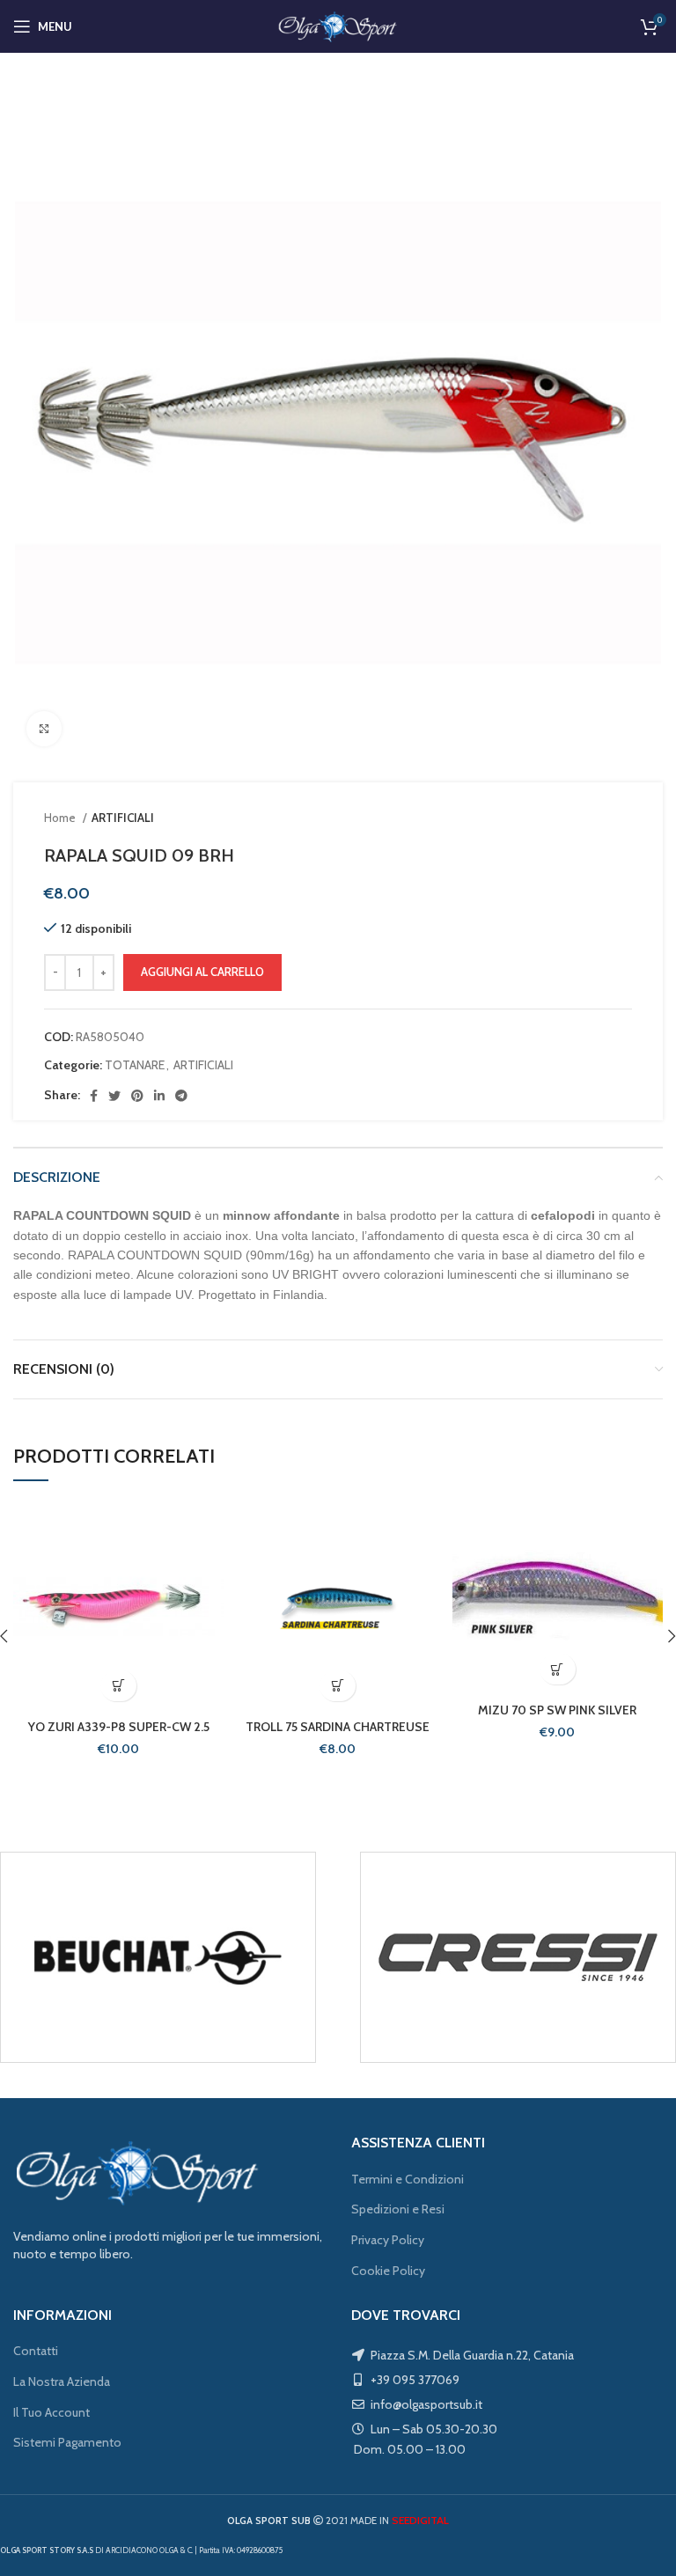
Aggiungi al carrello (202, 972)
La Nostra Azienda (62, 2382)
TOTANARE (135, 1065)
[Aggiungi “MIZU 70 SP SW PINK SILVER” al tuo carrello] (558, 1669)
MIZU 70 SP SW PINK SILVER (557, 1710)
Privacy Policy (388, 2240)
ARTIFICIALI (123, 818)
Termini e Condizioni (408, 2179)
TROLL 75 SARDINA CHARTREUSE (338, 1727)
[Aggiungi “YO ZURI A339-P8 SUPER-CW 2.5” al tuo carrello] (118, 1686)
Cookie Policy (388, 2271)
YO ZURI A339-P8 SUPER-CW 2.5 (119, 1727)
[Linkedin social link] (159, 1096)
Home (61, 818)
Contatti (36, 2351)
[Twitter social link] (114, 1096)
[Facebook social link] (94, 1096)
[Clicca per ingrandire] (44, 729)
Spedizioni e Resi (398, 2209)
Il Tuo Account (51, 2412)
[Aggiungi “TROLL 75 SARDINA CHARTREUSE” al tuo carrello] (338, 1686)
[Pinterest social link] (137, 1096)
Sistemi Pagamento (67, 2442)
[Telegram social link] (181, 1096)
